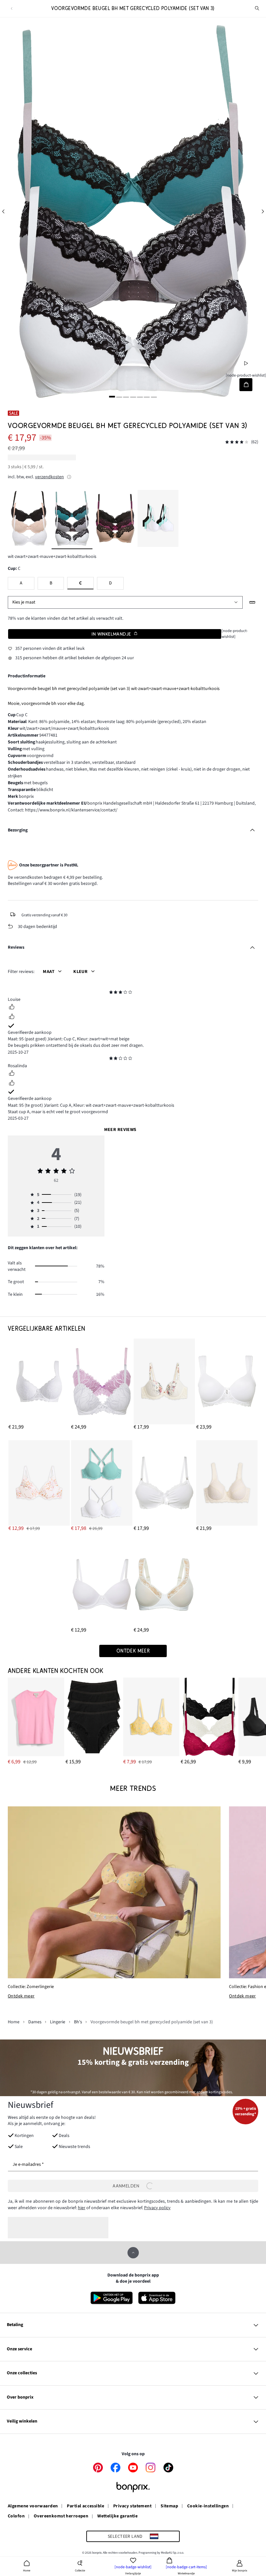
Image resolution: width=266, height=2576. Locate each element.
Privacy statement (132, 2506)
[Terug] (12, 9)
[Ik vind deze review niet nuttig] (12, 1017)
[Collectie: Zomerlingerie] (114, 1892)
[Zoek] (257, 8)
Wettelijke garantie (117, 2516)
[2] (119, 397)
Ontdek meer (21, 1996)
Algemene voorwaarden (33, 2506)
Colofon (16, 2516)
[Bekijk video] (246, 363)
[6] (147, 397)
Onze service (19, 2349)
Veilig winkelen (22, 2421)
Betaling (15, 2325)
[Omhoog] (133, 2253)
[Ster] (111, 993)
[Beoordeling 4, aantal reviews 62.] (237, 442)
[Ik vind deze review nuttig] (12, 1008)
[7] (154, 397)
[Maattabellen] (253, 602)
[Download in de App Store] (157, 2298)
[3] (126, 397)
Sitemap (169, 2506)
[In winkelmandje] (246, 384)
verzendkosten (49, 477)
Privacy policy (157, 2208)
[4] (133, 397)
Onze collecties (22, 2373)
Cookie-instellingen (208, 2506)
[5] (140, 397)
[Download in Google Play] (112, 2298)
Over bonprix (20, 2397)
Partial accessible (85, 2506)
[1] (112, 397)
